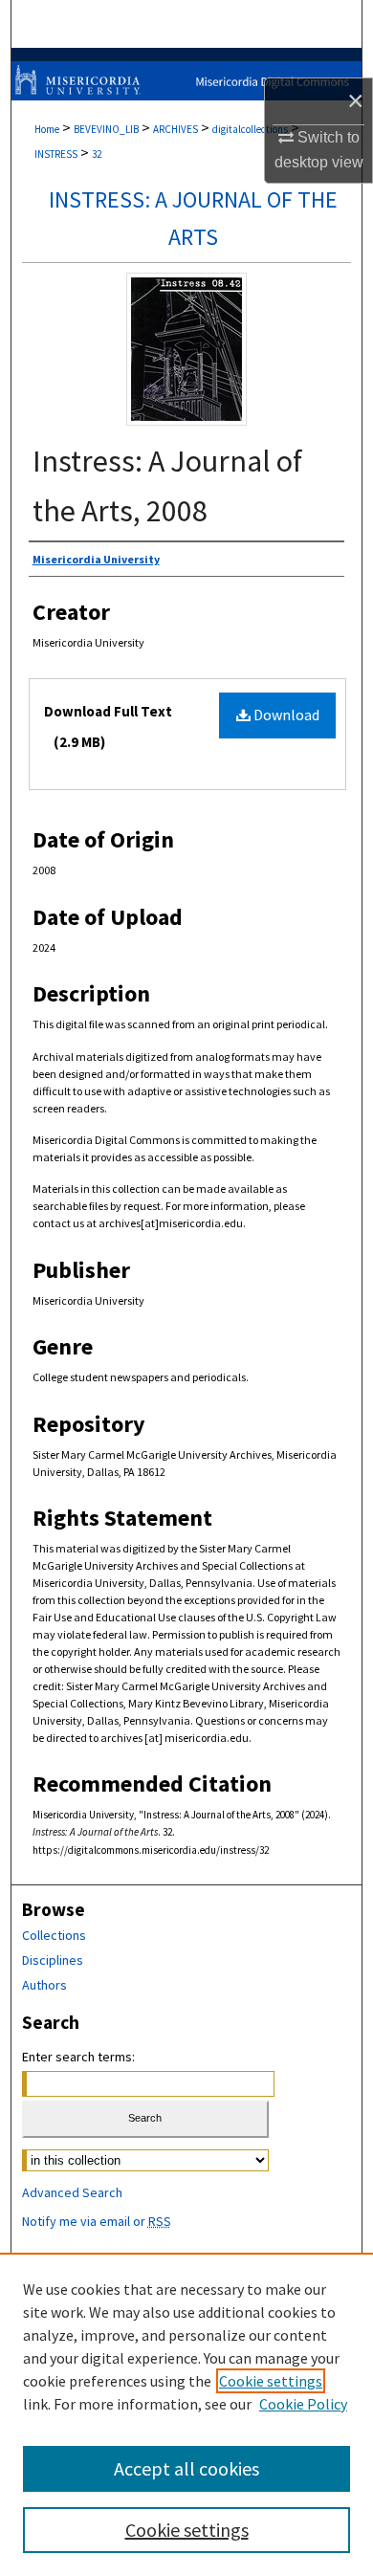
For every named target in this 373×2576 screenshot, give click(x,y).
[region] (186, 2414)
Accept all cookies (186, 2468)
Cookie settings (271, 2381)
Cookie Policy (303, 2404)
